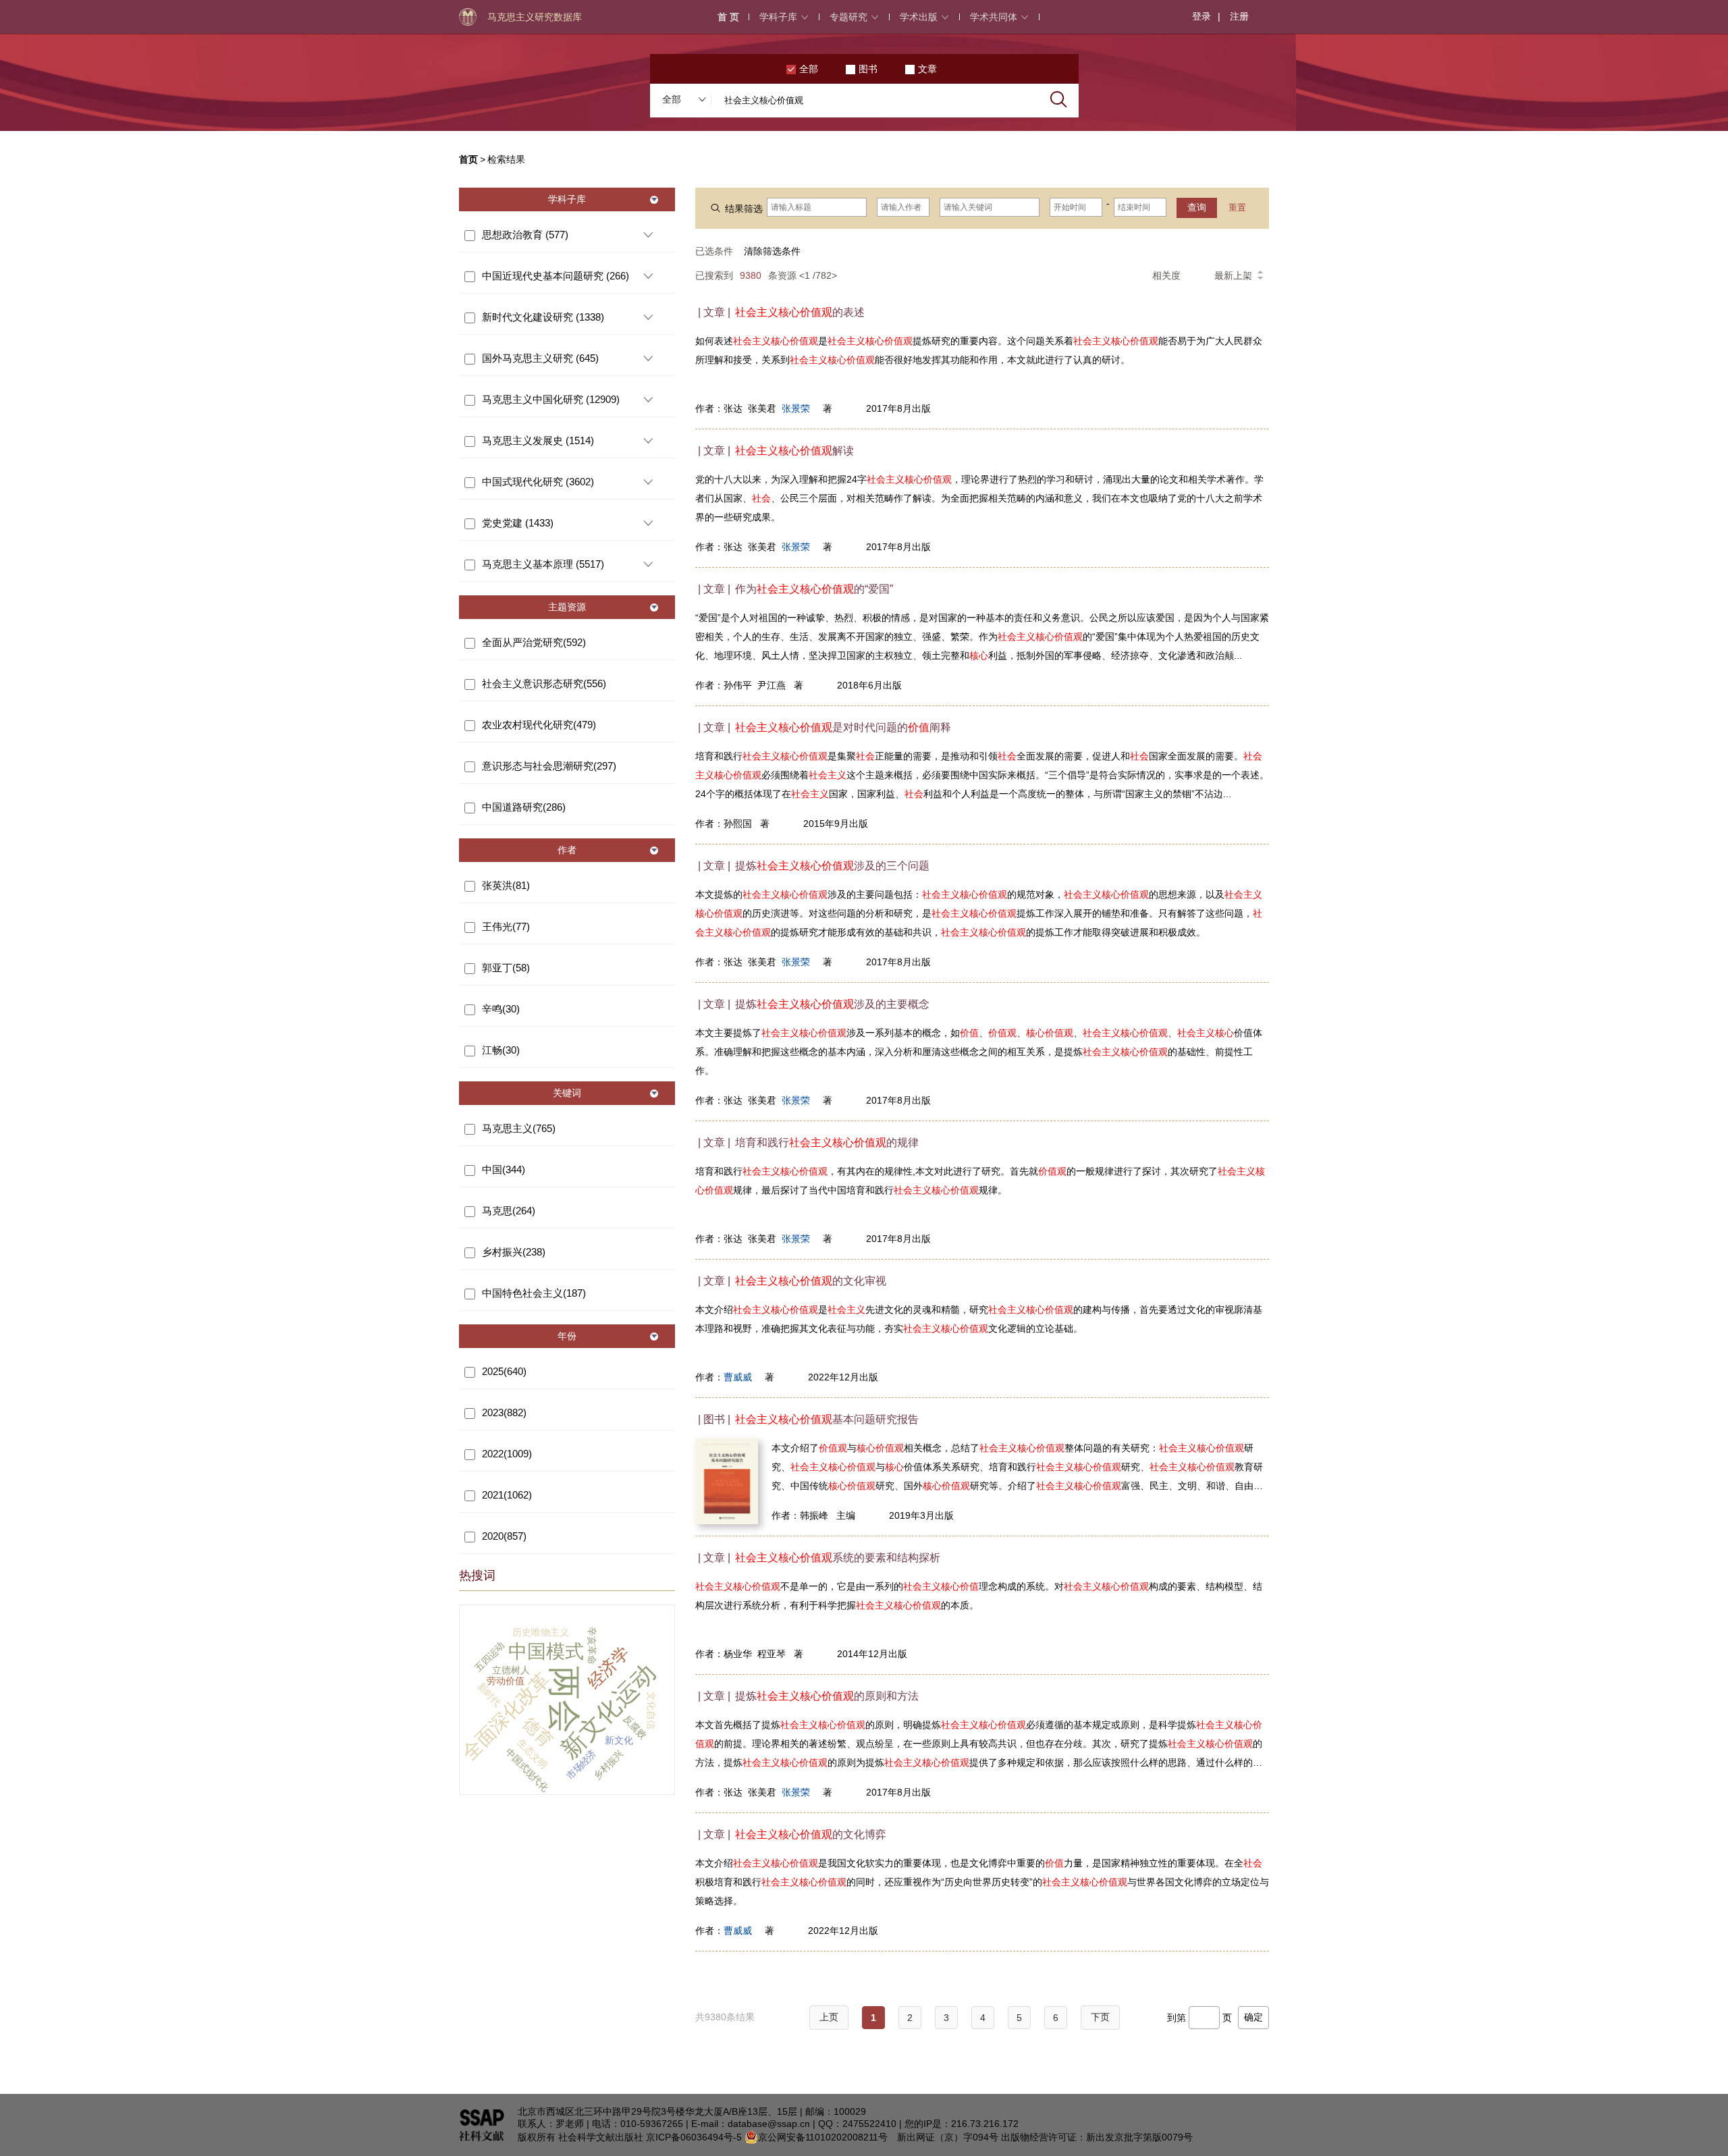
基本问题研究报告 (827, 1419)
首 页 (728, 17)
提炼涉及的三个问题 (832, 866)
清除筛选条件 (772, 251)
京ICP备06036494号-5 (694, 2137)
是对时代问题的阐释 (843, 727)
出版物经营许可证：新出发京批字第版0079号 (1097, 2137)
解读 (794, 451)
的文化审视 (811, 1281)
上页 (829, 2017)
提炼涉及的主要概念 (832, 1004)
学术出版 (919, 17)
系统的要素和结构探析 (838, 1558)
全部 (809, 69)
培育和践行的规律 (827, 1142)
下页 (1100, 2017)
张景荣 (796, 408)
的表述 (800, 312)
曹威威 (738, 1377)
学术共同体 (994, 17)
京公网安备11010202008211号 (823, 2137)
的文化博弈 (811, 1834)
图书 (868, 69)
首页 (468, 159)
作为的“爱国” (814, 589)
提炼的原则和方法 (827, 1696)
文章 (927, 69)
